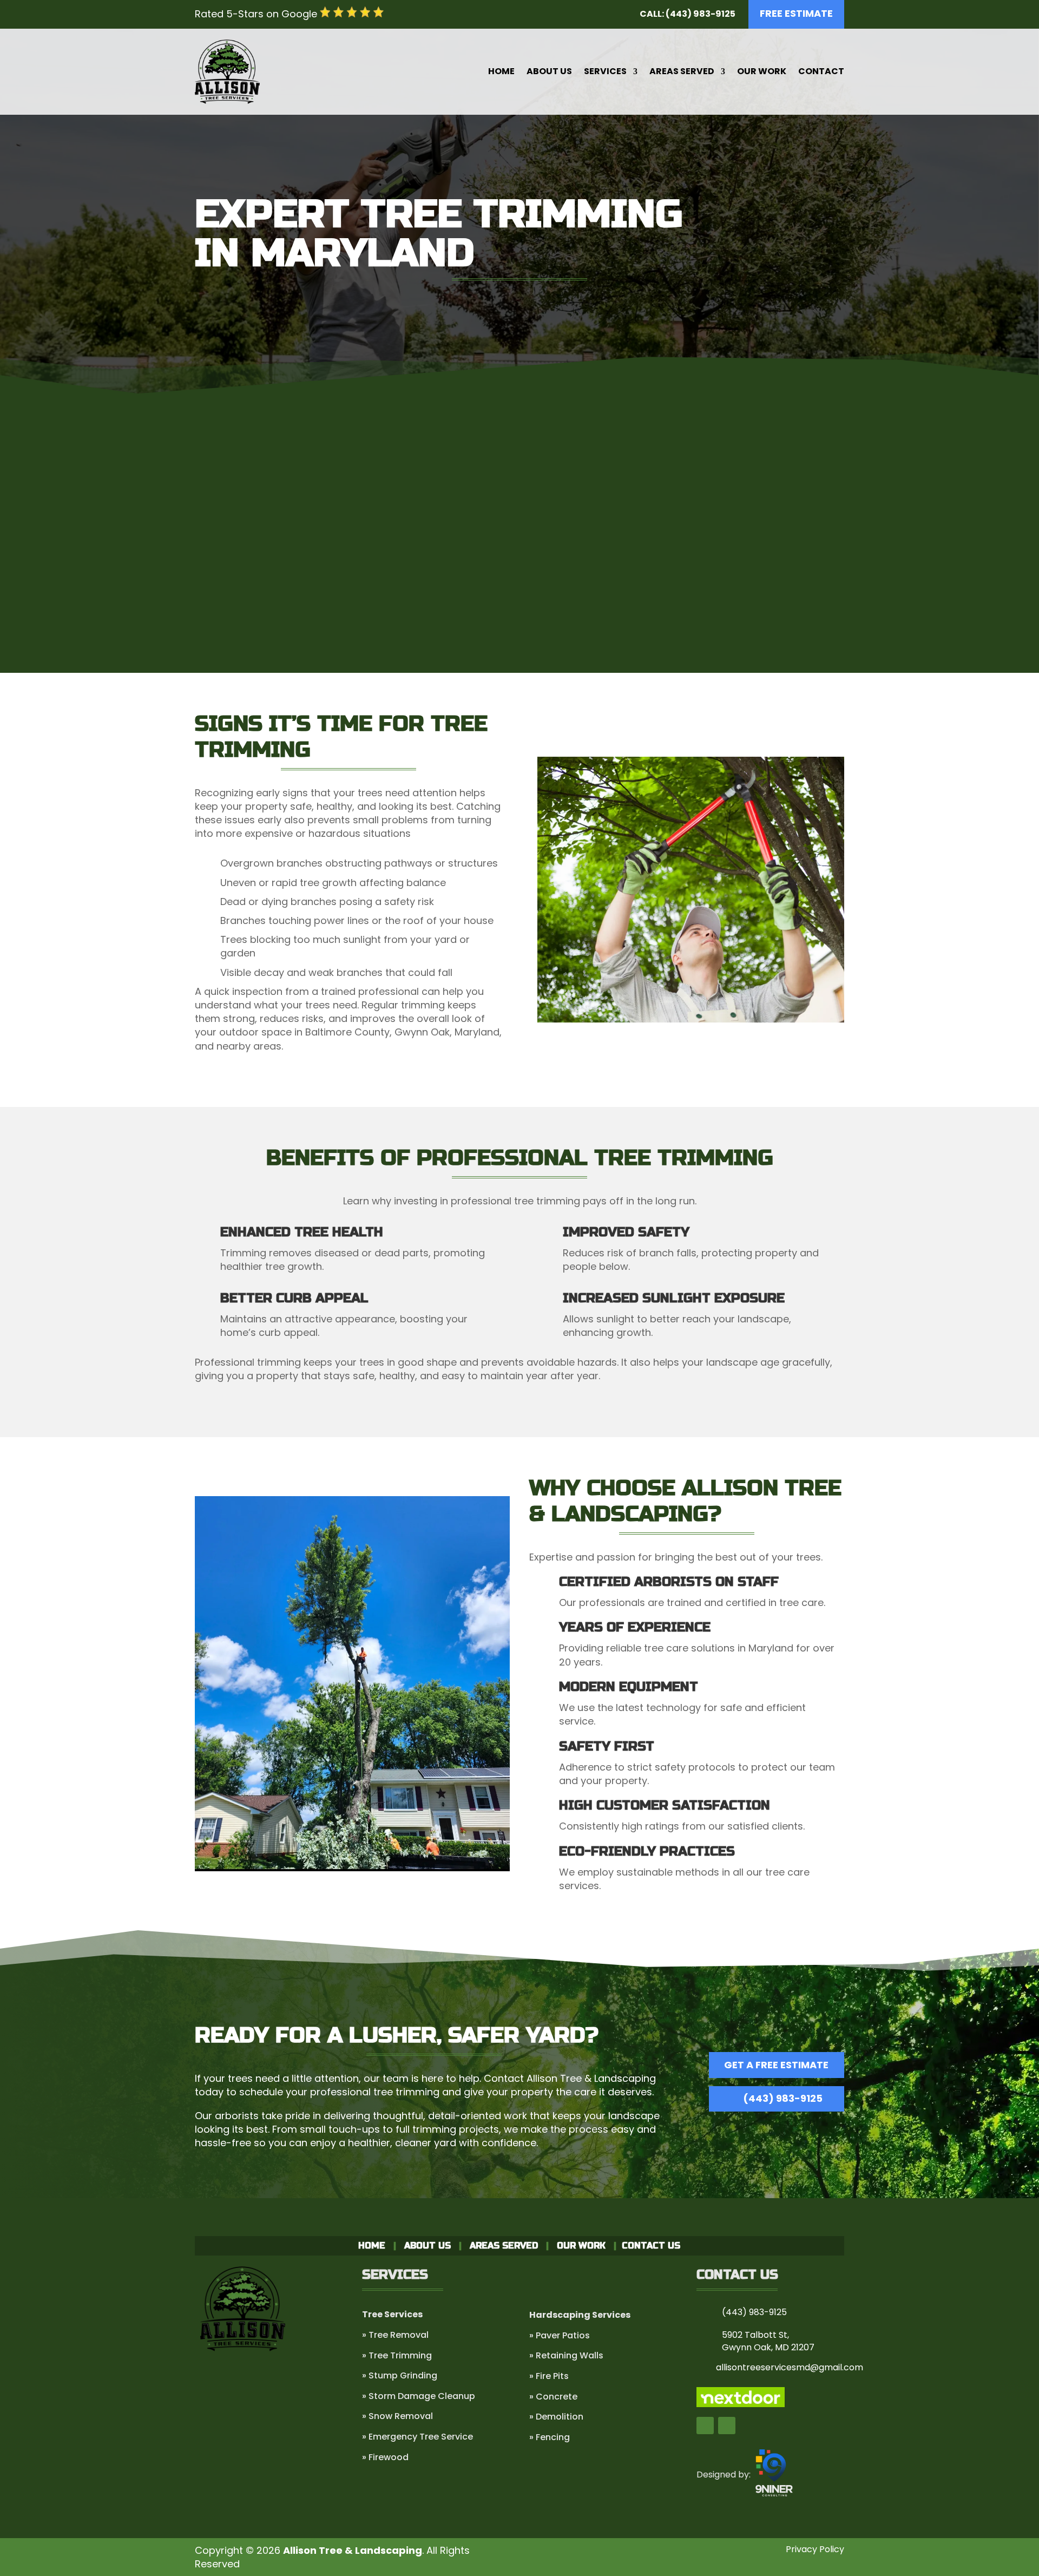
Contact (821, 71)
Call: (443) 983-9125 (688, 14)
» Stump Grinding (400, 2375)
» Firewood (385, 2457)
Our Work (762, 71)
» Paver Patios (560, 2335)
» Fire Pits (549, 2376)
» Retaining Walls (566, 2355)
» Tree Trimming (397, 2355)
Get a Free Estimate (520, 622)
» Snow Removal (397, 2416)
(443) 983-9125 (783, 2098)
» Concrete (553, 2397)
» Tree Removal (395, 2335)
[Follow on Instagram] (727, 2426)
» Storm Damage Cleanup (419, 2396)
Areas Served (682, 71)
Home (501, 71)
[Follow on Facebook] (705, 2426)
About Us (549, 71)
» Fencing (550, 2437)
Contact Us (651, 2246)
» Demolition (556, 2417)
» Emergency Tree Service (417, 2437)
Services (605, 71)
